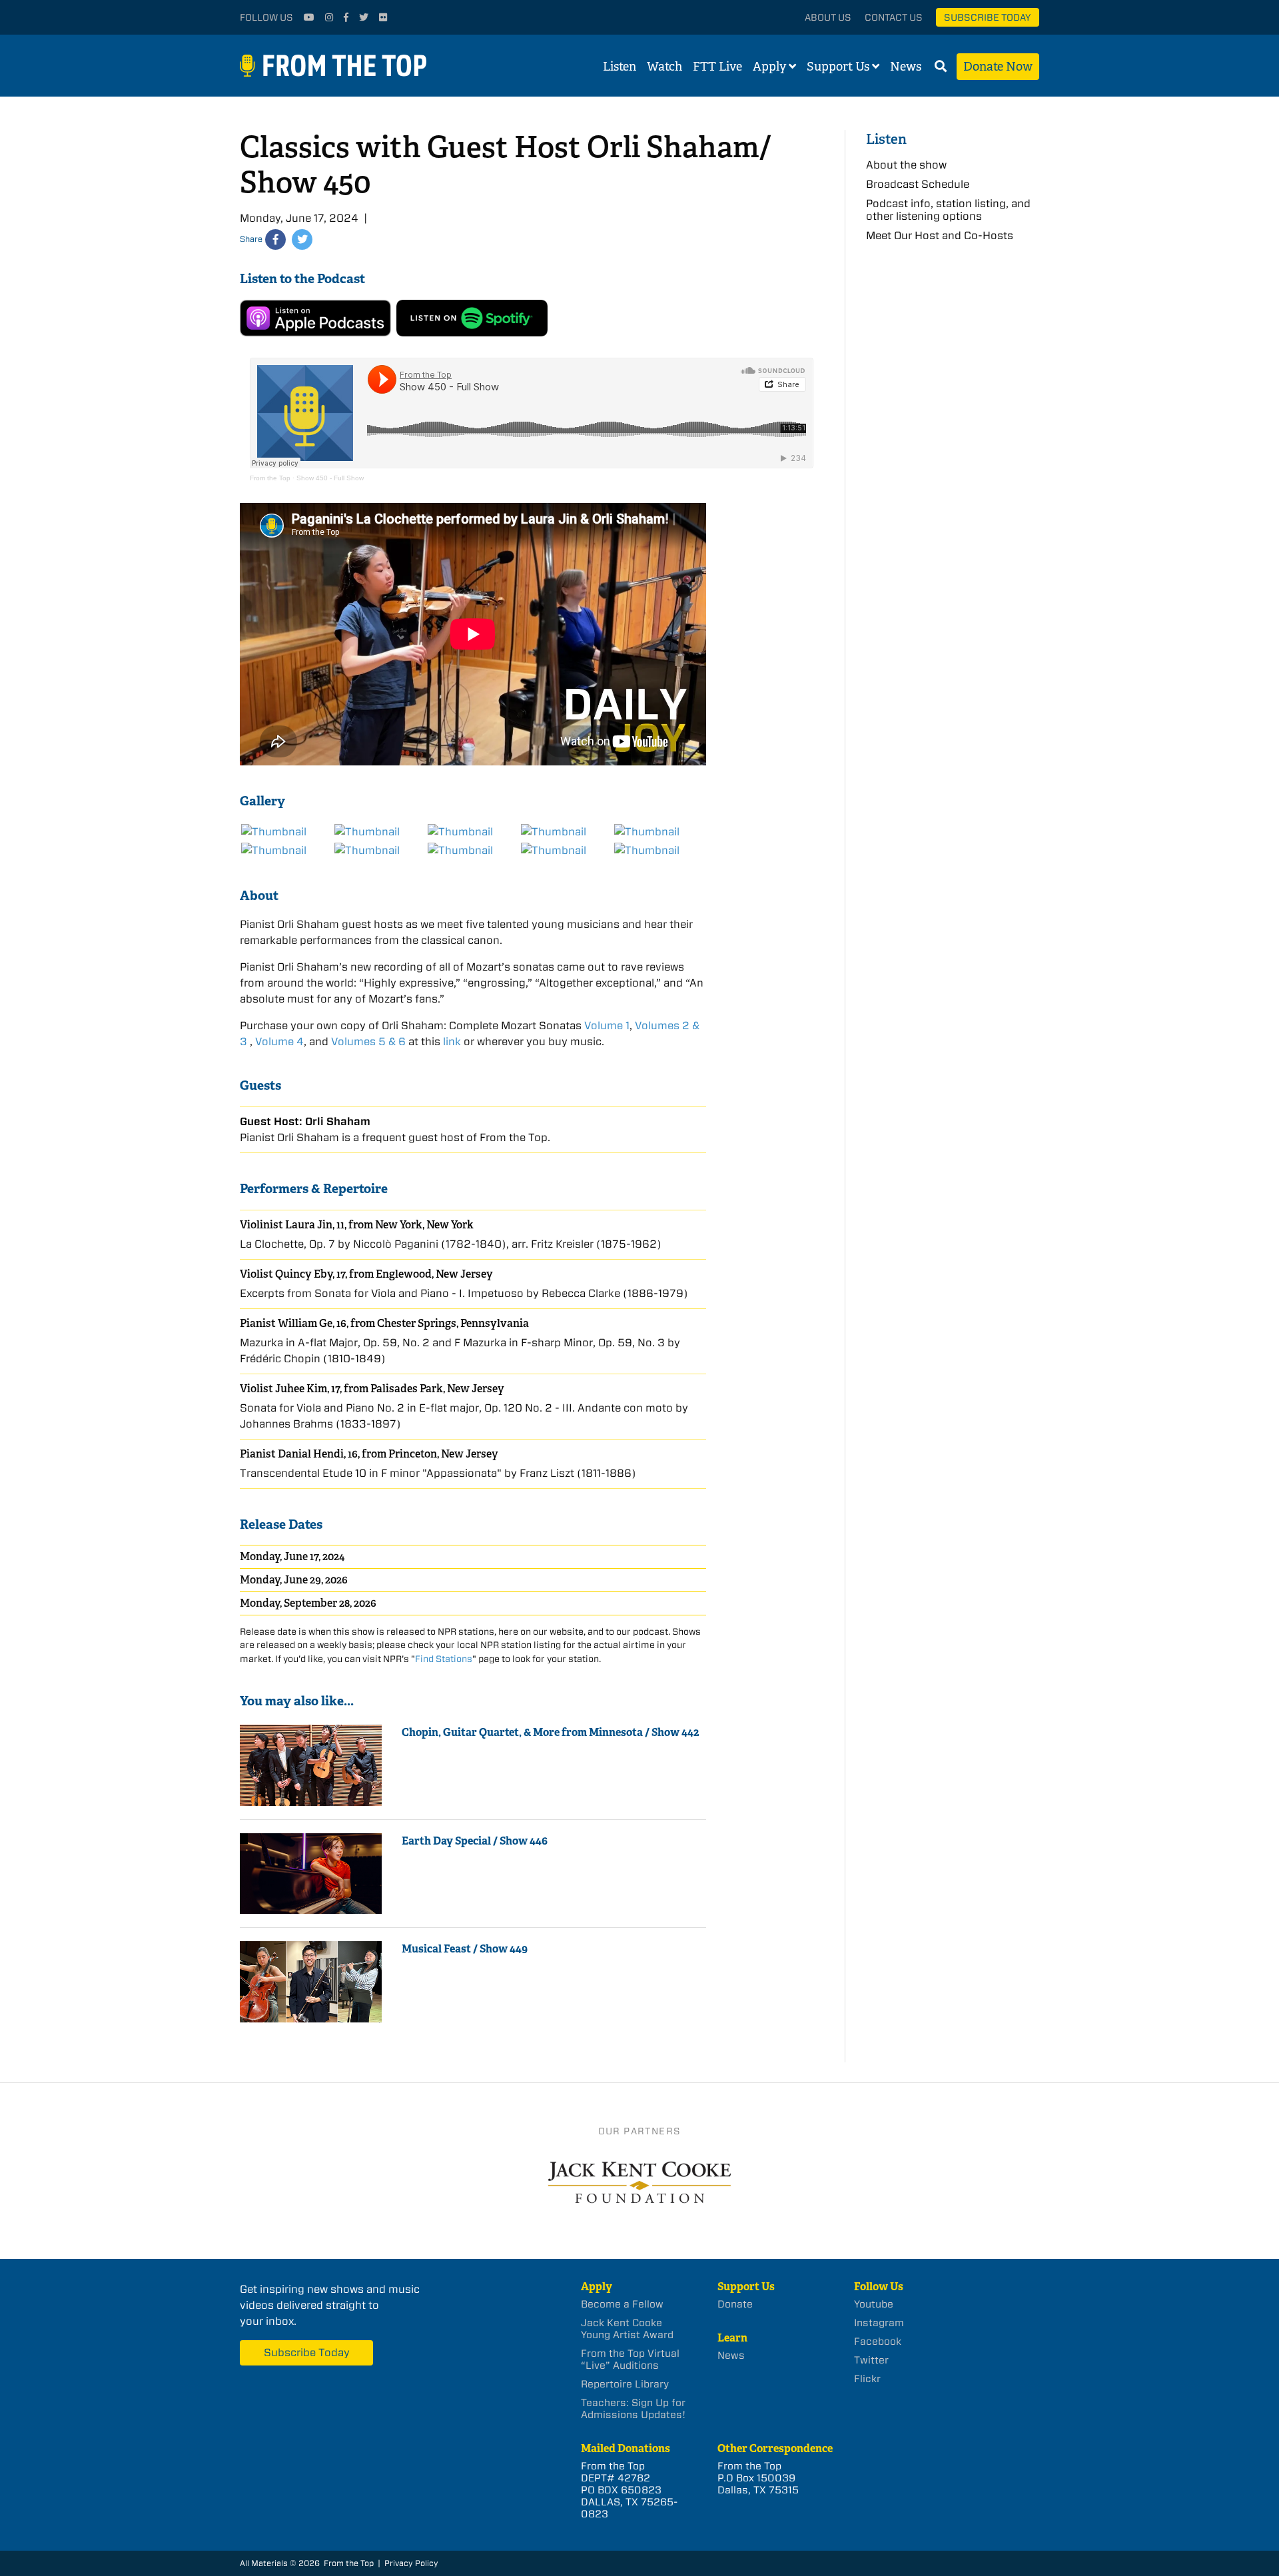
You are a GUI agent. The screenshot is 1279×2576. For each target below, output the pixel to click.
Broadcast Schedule (918, 184)
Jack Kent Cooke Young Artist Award (627, 2329)
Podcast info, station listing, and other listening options (948, 210)
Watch (664, 67)
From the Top (270, 478)
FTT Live (717, 67)
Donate (735, 2304)
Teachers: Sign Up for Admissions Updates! (633, 2409)
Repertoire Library (625, 2384)
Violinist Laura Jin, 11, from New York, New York (357, 1225)
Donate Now (998, 67)
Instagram (879, 2323)
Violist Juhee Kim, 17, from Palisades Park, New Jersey (372, 1389)
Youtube (874, 2304)
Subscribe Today (988, 17)
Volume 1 (607, 1026)
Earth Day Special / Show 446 (475, 1841)
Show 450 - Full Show (330, 478)
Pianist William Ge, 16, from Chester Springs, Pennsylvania (384, 1323)
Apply (769, 67)
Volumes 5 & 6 (368, 1042)
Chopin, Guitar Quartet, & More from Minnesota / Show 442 (550, 1732)
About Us (828, 17)
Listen (620, 67)
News (906, 67)
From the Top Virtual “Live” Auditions (630, 2360)
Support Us (838, 67)
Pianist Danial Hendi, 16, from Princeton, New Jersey (369, 1454)
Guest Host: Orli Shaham (305, 1121)
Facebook (878, 2342)
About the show (906, 165)
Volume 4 (279, 1042)
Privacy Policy (411, 2563)
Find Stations (444, 1659)
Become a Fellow (622, 2304)
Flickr (867, 2379)
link (452, 1042)
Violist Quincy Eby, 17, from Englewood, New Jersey (366, 1274)
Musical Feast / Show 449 (465, 1949)
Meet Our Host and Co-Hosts (940, 235)
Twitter (871, 2360)
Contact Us (894, 17)
